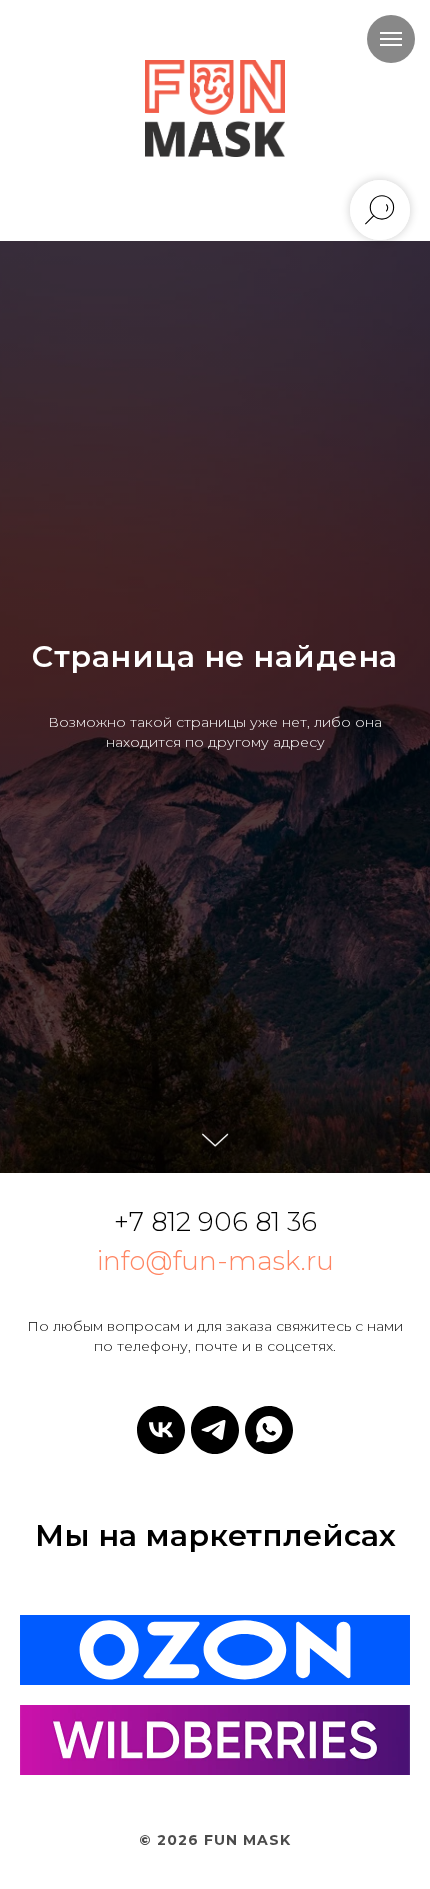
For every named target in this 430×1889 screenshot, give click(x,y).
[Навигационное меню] (391, 39)
